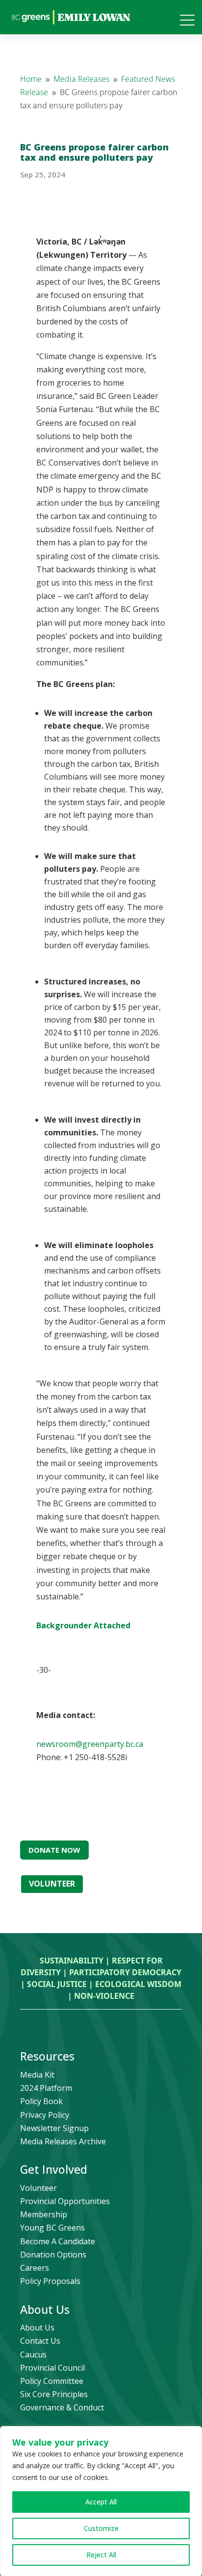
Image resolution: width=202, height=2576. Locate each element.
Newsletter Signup (54, 2128)
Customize (101, 2528)
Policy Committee (52, 2381)
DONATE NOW (54, 1850)
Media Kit (37, 2075)
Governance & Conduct (62, 2407)
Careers (35, 2268)
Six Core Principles (54, 2394)
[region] (101, 2501)
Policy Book (41, 2101)
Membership (44, 2214)
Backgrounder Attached (83, 1625)
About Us (37, 2328)
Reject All (101, 2555)
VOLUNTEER (52, 1884)
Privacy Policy (45, 2115)
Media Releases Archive (63, 2141)
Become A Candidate (58, 2241)
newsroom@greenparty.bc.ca (90, 1744)
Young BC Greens (52, 2228)
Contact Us (40, 2341)
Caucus (33, 2355)
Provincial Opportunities (65, 2201)
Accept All (101, 2502)
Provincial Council (52, 2368)
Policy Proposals (50, 2281)
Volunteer (38, 2188)
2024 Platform (46, 2088)
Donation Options (53, 2255)
